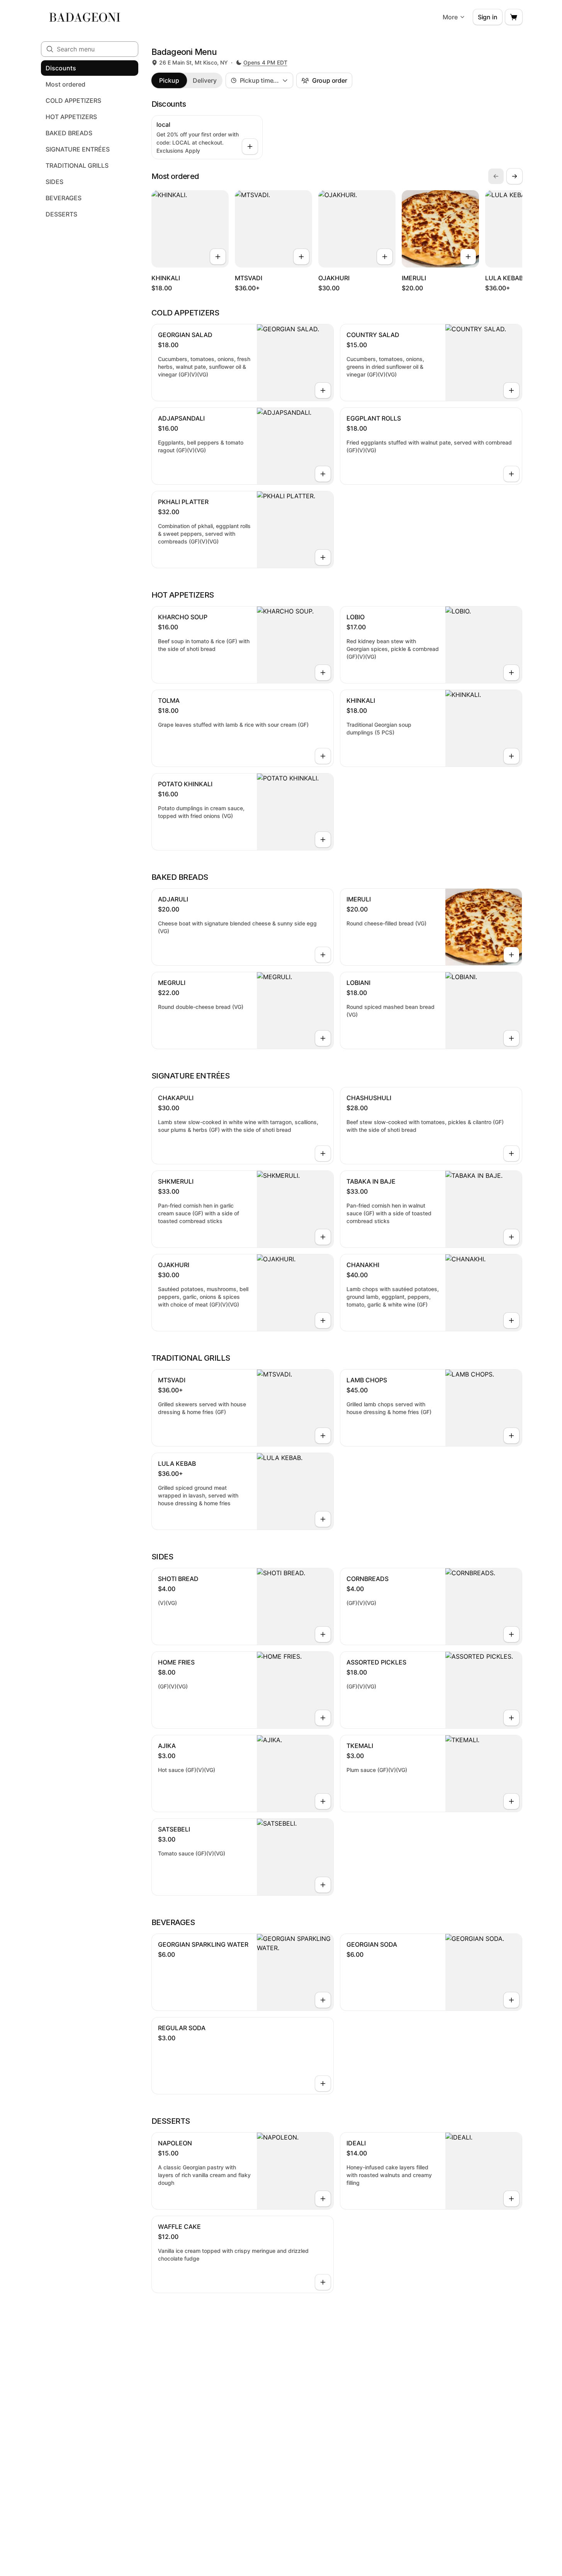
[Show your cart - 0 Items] (514, 17)
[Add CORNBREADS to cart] (511, 1634)
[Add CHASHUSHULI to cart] (511, 1153)
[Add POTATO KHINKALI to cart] (323, 840)
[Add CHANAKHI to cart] (511, 1320)
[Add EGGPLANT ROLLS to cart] (511, 474)
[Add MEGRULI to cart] (323, 1038)
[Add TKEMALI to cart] (511, 1801)
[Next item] (514, 176)
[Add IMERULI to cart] (468, 257)
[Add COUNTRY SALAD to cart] (511, 390)
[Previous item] (496, 176)
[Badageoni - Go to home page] (85, 17)
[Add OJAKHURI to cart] (385, 257)
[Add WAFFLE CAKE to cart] (323, 2282)
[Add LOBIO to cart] (511, 673)
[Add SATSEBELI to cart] (323, 1885)
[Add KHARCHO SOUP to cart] (323, 673)
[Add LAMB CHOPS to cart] (511, 1436)
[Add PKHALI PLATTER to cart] (323, 557)
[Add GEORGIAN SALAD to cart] (323, 390)
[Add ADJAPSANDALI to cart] (323, 474)
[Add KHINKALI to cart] (218, 257)
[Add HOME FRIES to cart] (323, 1718)
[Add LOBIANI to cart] (511, 1038)
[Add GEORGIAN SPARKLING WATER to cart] (323, 2000)
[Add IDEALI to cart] (511, 2199)
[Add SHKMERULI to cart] (323, 1237)
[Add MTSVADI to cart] (301, 257)
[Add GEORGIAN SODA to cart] (511, 2000)
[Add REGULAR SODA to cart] (323, 2084)
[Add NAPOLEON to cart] (323, 2199)
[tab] (169, 80)
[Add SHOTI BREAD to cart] (323, 1634)
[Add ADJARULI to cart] (323, 955)
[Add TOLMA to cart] (323, 756)
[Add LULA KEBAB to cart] (323, 1519)
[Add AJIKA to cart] (323, 1801)
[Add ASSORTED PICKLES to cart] (511, 1718)
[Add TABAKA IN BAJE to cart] (511, 1237)
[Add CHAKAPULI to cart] (323, 1153)
